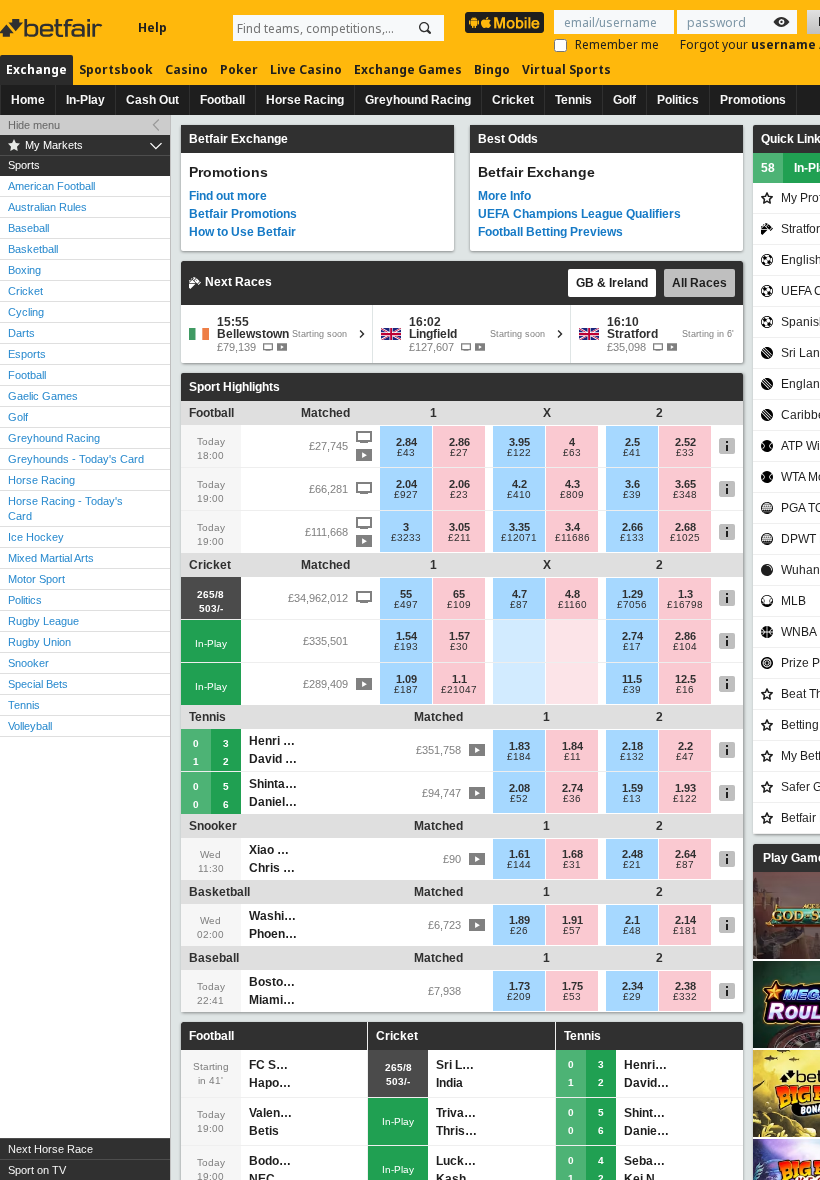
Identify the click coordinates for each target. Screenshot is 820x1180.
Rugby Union (39, 642)
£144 (519, 865)
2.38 (685, 986)
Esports (27, 354)
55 (406, 594)
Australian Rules (47, 207)
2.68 (685, 527)
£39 (632, 495)
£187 (406, 690)
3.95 (519, 442)
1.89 (519, 920)
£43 (406, 453)
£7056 (632, 605)
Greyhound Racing (418, 100)
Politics (678, 100)
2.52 (685, 442)
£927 (406, 495)
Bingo (492, 69)
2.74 (632, 636)
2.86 (459, 442)
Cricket (513, 100)
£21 (632, 865)
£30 (459, 647)
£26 (519, 931)
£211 (459, 538)
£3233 (406, 538)
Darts (21, 333)
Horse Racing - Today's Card (65, 508)
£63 (572, 453)
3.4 (572, 527)
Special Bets (38, 684)
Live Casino (306, 69)
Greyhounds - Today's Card (76, 459)
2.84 (406, 442)
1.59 (632, 788)
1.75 (572, 986)
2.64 (685, 854)
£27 (459, 453)
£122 (519, 453)
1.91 (572, 920)
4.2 (519, 484)
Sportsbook (116, 69)
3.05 (459, 527)
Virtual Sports (566, 69)
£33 (685, 453)
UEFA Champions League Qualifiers (579, 214)
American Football (51, 186)
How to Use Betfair (242, 232)
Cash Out (152, 100)
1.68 (572, 854)
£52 (519, 799)
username (785, 44)
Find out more (228, 196)
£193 (406, 647)
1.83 (519, 746)
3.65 (685, 484)
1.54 (406, 636)
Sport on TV (37, 1170)
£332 (685, 997)
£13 (632, 799)
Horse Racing (305, 100)
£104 (685, 647)
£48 (632, 931)
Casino (186, 69)
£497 (406, 605)
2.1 (632, 920)
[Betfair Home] (53, 28)
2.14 (685, 920)
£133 (632, 538)
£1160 (572, 605)
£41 (632, 453)
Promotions (753, 100)
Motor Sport (36, 579)
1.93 (685, 788)
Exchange (36, 69)
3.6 (632, 484)
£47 (685, 757)
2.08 (519, 788)
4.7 (519, 594)
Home (28, 100)
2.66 (632, 527)
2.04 (406, 484)
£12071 (519, 538)
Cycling (26, 312)
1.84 (572, 746)
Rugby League (43, 621)
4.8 (572, 594)
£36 (572, 799)
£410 (519, 495)
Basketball (33, 249)
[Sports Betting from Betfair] (504, 22)
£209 (519, 997)
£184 (519, 757)
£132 (632, 757)
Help (152, 27)
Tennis (573, 100)
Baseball (28, 228)
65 (459, 594)
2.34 (632, 986)
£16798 (685, 605)
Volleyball (30, 726)
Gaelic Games (43, 396)
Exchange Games (408, 69)
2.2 (685, 746)
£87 (519, 605)
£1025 (685, 538)
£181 (685, 931)
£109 (459, 605)
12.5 (685, 679)
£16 (685, 690)
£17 (632, 647)
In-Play (85, 100)
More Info (504, 196)
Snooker (28, 663)
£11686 (572, 538)
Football (222, 100)
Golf (624, 100)
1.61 (519, 854)
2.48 (632, 854)
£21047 (459, 690)
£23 (459, 495)
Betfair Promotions (243, 214)
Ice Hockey (36, 537)
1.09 (406, 679)
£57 (572, 931)
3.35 (519, 527)
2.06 (459, 484)
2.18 (632, 746)
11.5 (632, 679)
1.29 (632, 594)
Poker (239, 69)
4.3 (572, 484)
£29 (632, 997)
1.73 (519, 986)
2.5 (632, 442)
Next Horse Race (50, 1149)
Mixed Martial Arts (51, 558)
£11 (572, 757)
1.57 (459, 636)
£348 (685, 495)
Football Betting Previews (550, 232)
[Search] (425, 28)
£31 (572, 865)
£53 (572, 997)
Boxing (24, 270)
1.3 (685, 594)
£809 (572, 495)
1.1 (459, 679)
